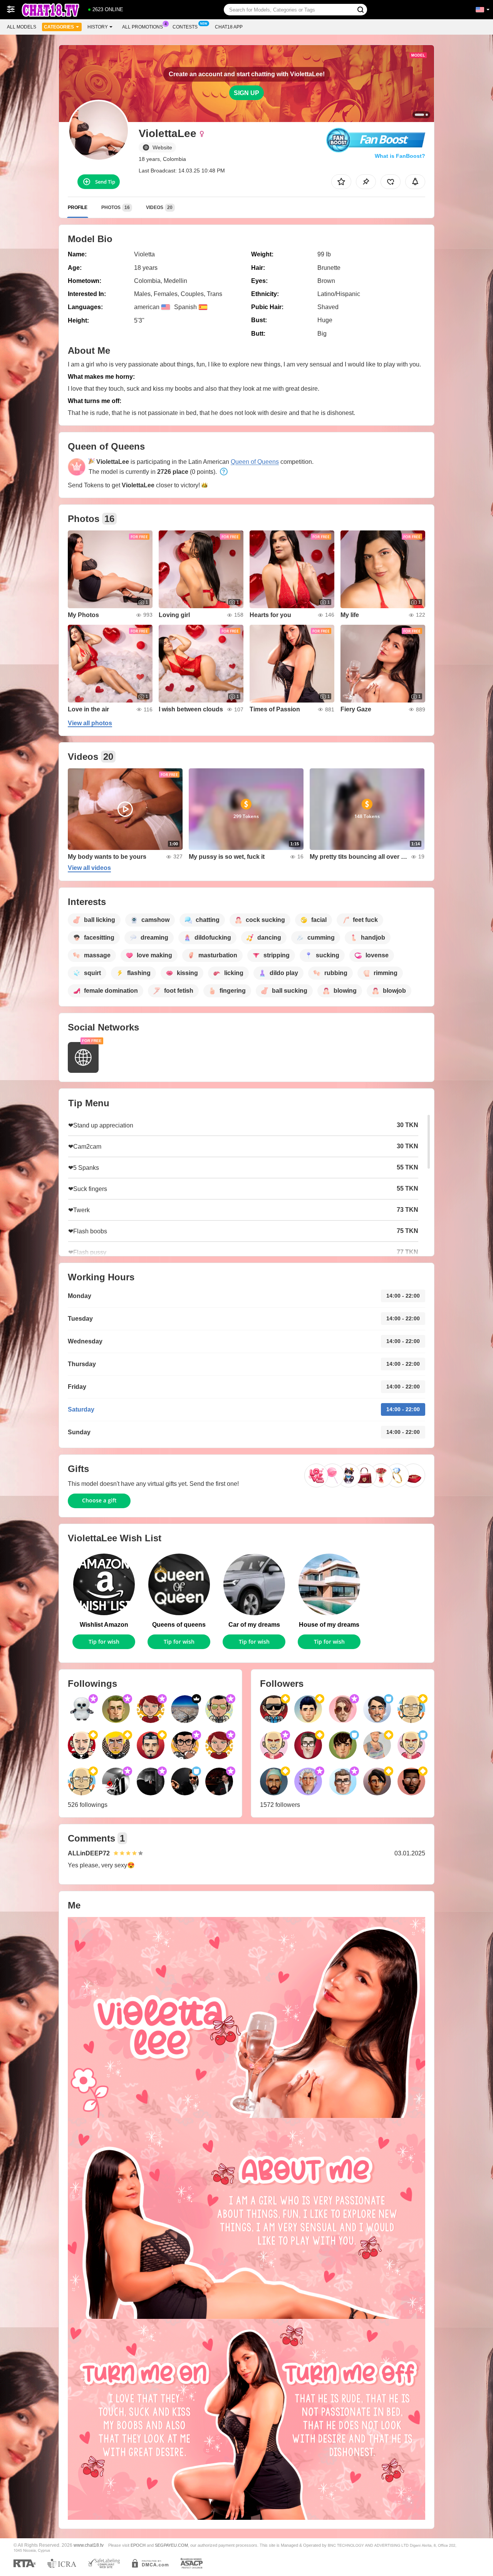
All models (22, 27)
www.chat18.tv (89, 2545)
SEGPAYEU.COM (171, 2545)
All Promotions (143, 27)
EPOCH (138, 2545)
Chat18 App (229, 27)
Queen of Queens (255, 462)
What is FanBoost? (400, 156)
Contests (185, 27)
